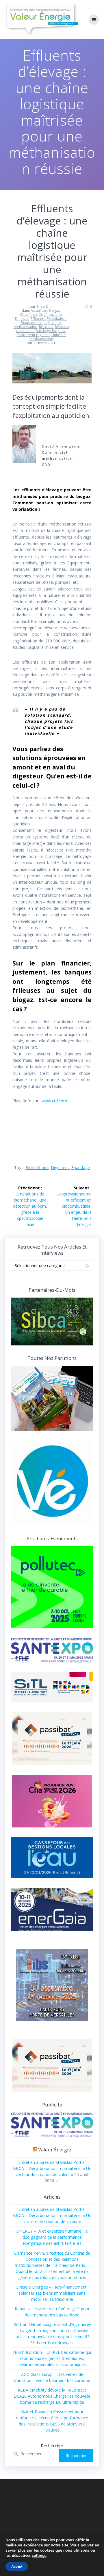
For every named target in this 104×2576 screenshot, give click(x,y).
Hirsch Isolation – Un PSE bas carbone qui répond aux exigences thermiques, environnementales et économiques (52, 2358)
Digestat (22, 319)
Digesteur (60, 1167)
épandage (81, 1167)
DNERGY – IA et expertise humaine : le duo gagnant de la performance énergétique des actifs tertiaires (52, 2237)
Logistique (52, 323)
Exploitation (57, 319)
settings (39, 2556)
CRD (46, 464)
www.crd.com (54, 1101)
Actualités (39, 310)
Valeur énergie (55, 2150)
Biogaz (54, 310)
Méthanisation (25, 327)
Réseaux (46, 327)
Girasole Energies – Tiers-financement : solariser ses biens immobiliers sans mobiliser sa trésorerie (52, 2293)
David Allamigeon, (61, 446)
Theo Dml (44, 306)
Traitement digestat (33, 335)
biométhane (37, 1167)
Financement (31, 323)
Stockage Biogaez (51, 331)
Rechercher (52, 2445)
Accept (17, 2566)
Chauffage (28, 315)
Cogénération (50, 315)
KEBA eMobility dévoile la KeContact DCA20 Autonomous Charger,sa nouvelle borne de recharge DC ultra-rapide (52, 2396)
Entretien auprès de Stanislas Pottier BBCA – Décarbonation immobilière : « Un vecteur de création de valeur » (52, 2168)
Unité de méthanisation (48, 337)
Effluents (38, 319)
